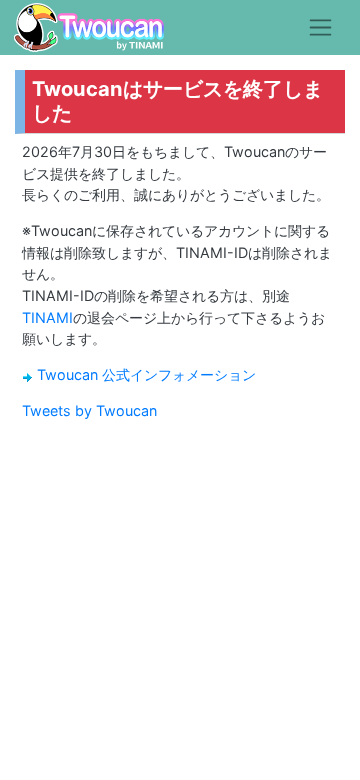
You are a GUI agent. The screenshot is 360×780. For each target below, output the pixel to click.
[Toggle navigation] (320, 27)
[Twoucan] (89, 27)
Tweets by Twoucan (89, 410)
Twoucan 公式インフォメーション (146, 374)
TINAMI (47, 317)
